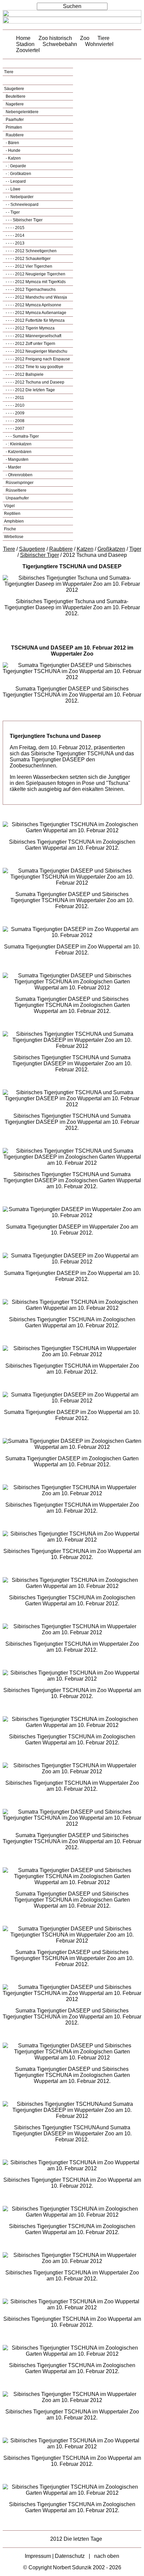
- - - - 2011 (14, 398)
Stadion (25, 44)
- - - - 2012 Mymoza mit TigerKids (35, 282)
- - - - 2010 (15, 405)
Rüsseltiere (16, 490)
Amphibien (14, 521)
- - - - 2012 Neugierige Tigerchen (35, 274)
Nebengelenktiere (22, 112)
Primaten (13, 127)
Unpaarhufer (17, 498)
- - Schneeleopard (22, 205)
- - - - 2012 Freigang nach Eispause (37, 359)
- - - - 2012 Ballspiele (24, 374)
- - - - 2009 (15, 413)
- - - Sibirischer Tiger (24, 220)
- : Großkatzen (18, 174)
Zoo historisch (55, 38)
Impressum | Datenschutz (55, 2556)
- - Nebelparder (19, 197)
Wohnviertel (99, 44)
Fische (10, 529)
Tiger (135, 549)
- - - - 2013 (15, 243)
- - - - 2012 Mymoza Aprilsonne (33, 305)
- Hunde (13, 150)
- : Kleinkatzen (18, 444)
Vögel (9, 506)
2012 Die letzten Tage (76, 2539)
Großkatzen (111, 549)
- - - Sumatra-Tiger (22, 436)
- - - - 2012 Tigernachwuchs (30, 290)
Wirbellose (14, 537)
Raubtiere (14, 135)
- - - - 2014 (15, 235)
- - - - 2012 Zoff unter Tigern (30, 344)
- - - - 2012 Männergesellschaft (33, 336)
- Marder (13, 467)
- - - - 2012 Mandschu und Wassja (36, 297)
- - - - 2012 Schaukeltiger (28, 259)
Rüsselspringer (19, 483)
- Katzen (13, 158)
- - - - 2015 (15, 228)
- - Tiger (12, 212)
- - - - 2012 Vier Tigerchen (28, 266)
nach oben (107, 2556)
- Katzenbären (18, 452)
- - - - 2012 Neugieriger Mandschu (36, 351)
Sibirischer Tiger (40, 555)
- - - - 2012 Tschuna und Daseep (34, 382)
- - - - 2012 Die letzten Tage (30, 390)
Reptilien (12, 514)
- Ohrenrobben (19, 475)
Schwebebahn (60, 44)
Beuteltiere (15, 96)
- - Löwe (13, 189)
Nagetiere (14, 104)
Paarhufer (14, 120)
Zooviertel (28, 50)
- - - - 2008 (15, 421)
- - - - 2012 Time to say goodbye (34, 367)
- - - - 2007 (15, 429)
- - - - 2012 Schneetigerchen (31, 251)
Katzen (85, 549)
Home (23, 38)
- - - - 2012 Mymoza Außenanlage (35, 313)
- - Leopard (15, 181)
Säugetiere (14, 89)
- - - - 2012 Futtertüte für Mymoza (35, 320)
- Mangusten (17, 459)
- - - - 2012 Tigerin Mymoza (30, 328)
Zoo (85, 38)
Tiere (103, 38)
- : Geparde (15, 166)
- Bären (12, 143)
